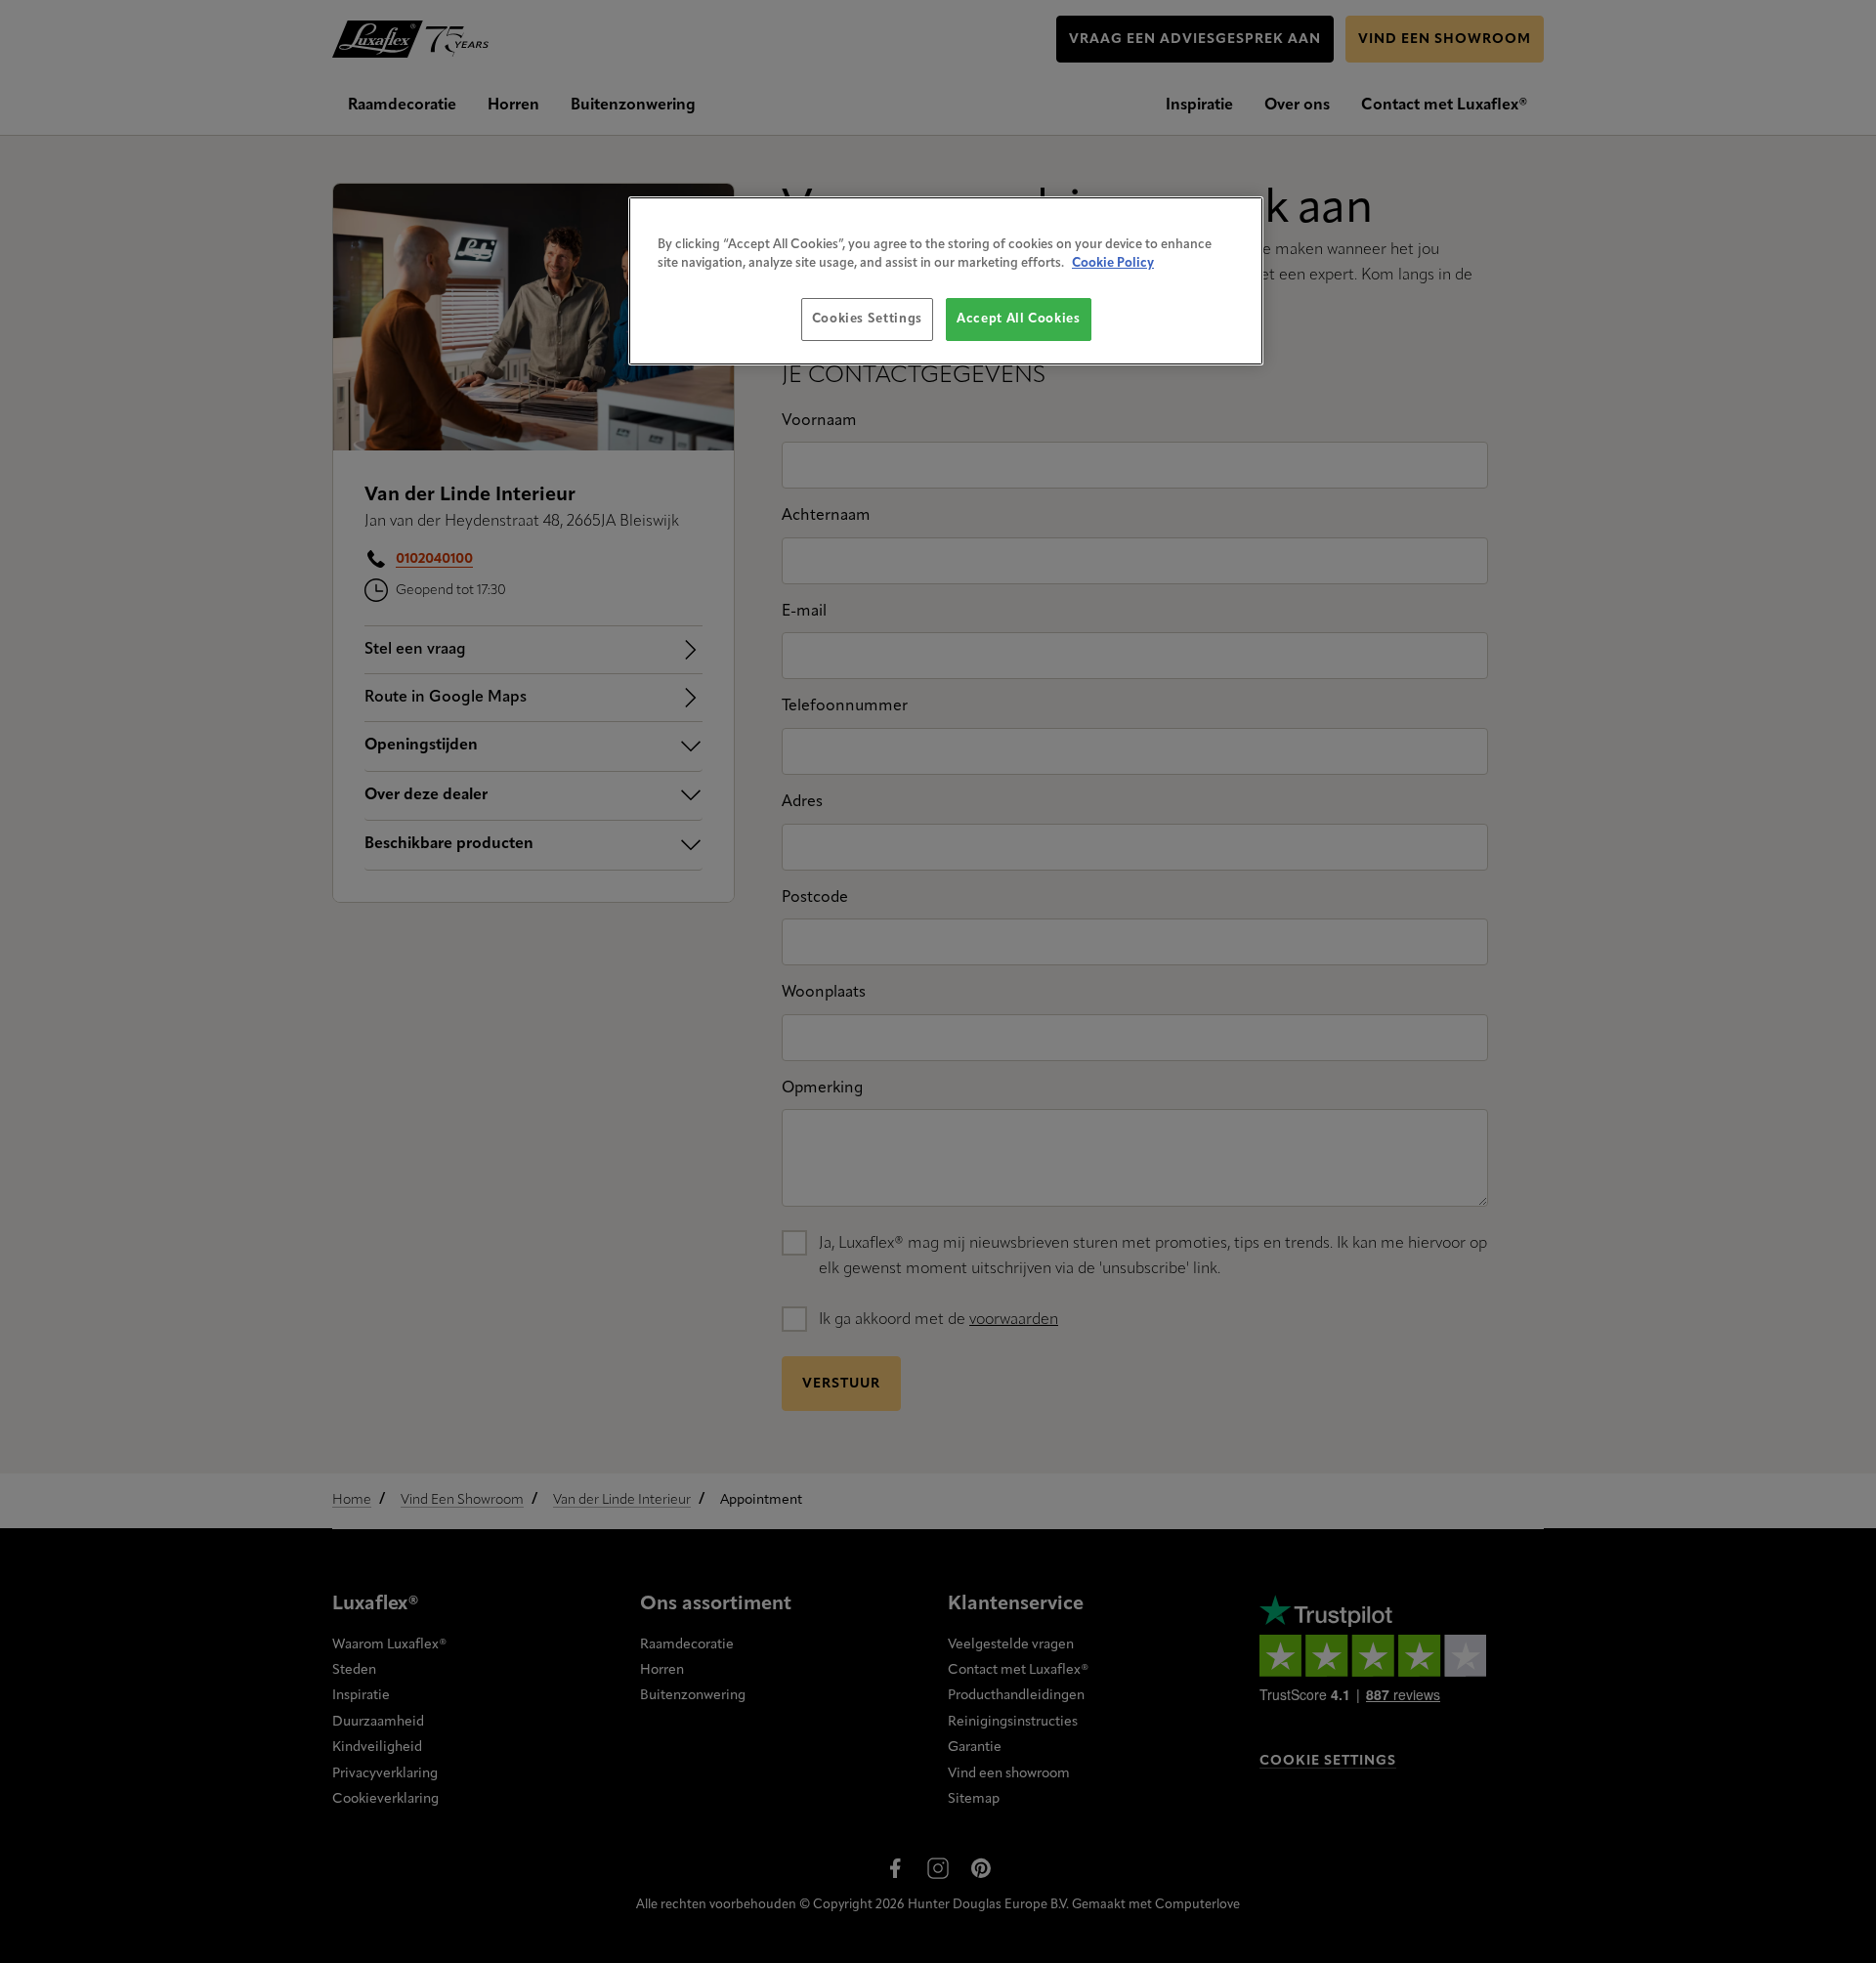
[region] (946, 281)
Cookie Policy (1113, 263)
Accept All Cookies (1019, 319)
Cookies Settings (867, 319)
